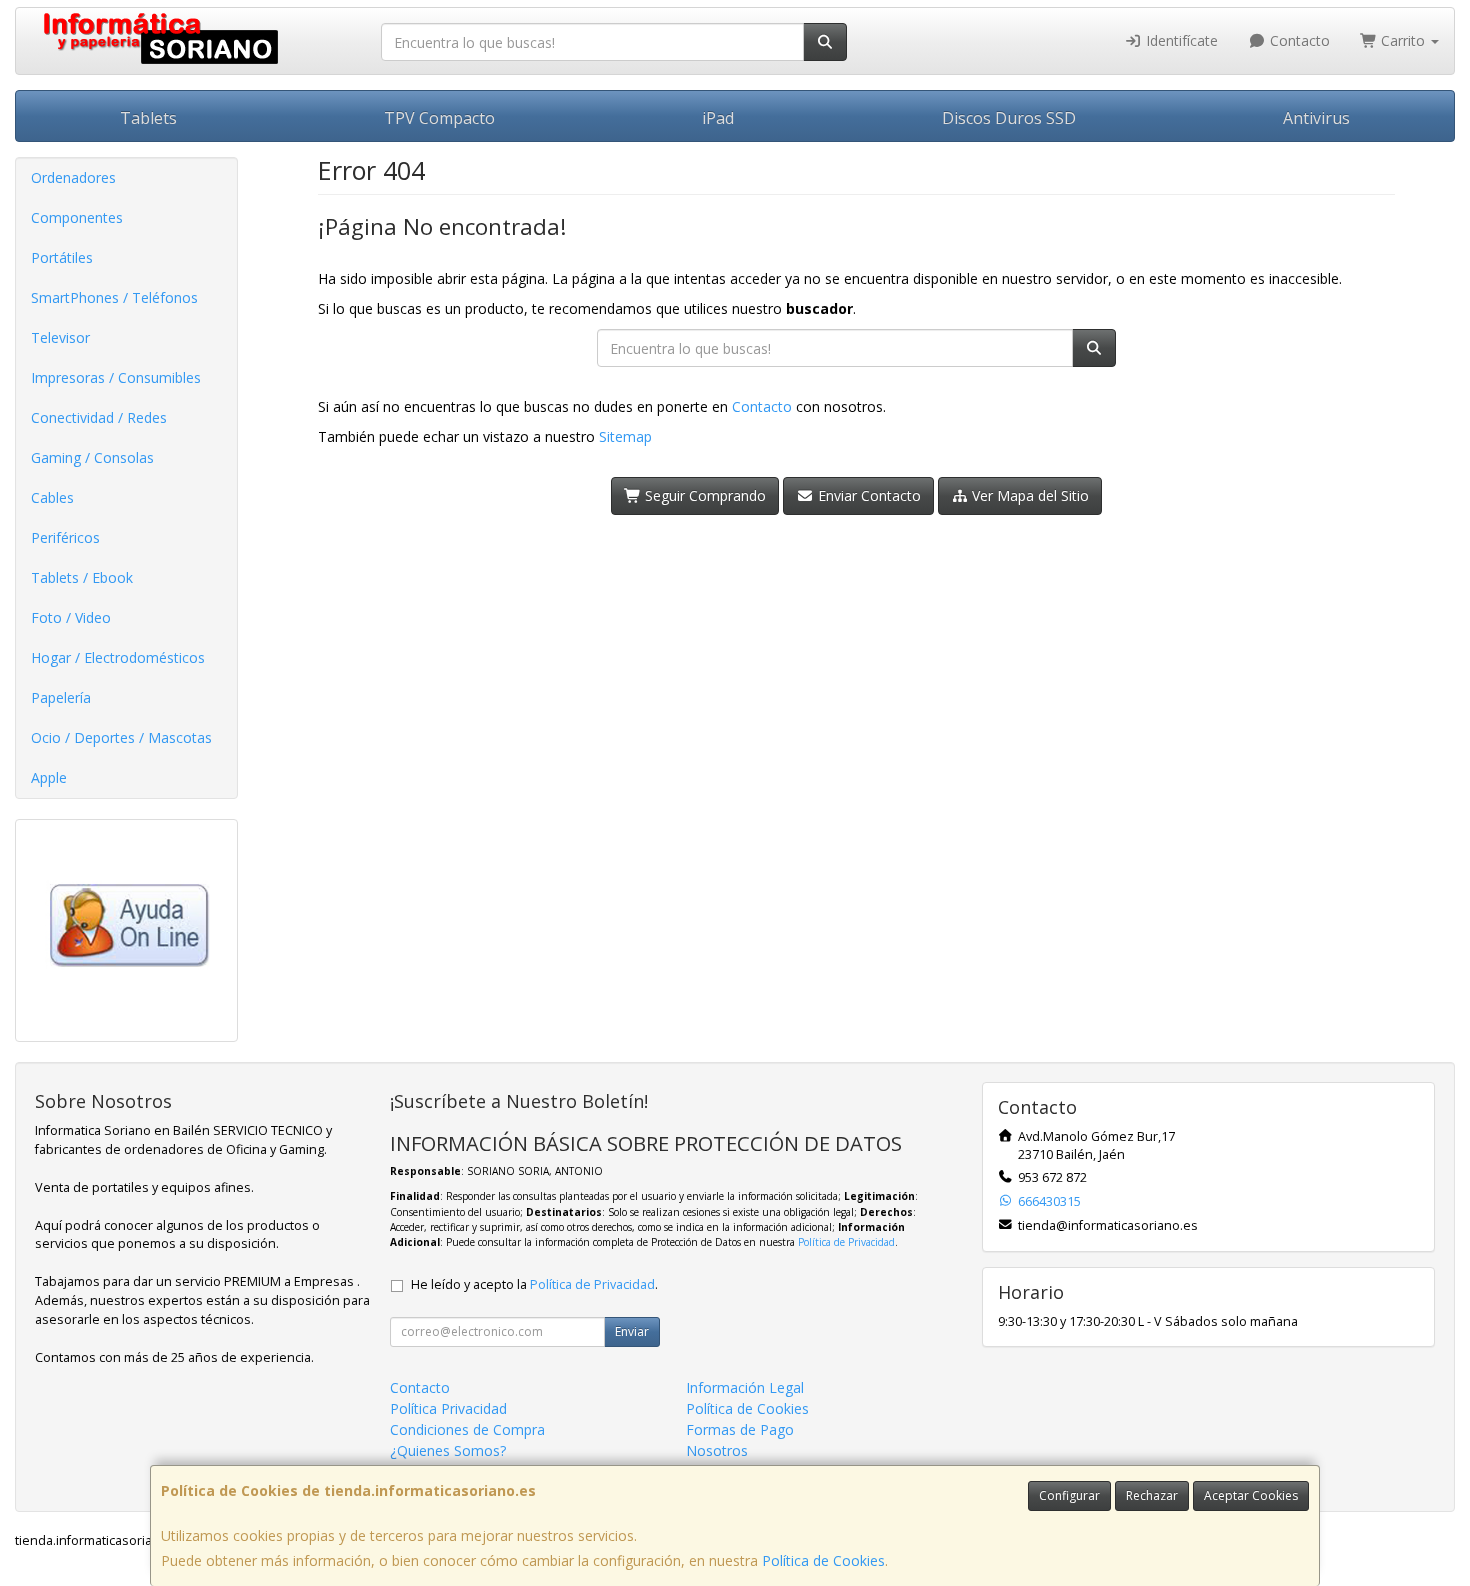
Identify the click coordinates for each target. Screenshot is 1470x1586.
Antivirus (1316, 118)
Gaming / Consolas (92, 457)
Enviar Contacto (867, 495)
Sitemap (625, 436)
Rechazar (1152, 1495)
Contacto (1298, 40)
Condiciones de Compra (467, 1429)
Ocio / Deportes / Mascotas (121, 737)
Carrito (1403, 40)
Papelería (61, 697)
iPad (718, 118)
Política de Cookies (823, 1560)
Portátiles (62, 257)
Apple (49, 777)
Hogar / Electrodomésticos (118, 657)
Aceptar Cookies (1251, 1495)
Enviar (632, 1331)
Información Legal (745, 1387)
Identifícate (1180, 40)
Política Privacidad (448, 1408)
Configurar (1069, 1495)
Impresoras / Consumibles (116, 377)
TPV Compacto (439, 118)
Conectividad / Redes (99, 417)
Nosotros (717, 1450)
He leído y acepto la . (534, 1284)
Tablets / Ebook (82, 577)
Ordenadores (73, 177)
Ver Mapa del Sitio (1028, 495)
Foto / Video (71, 617)
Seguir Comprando (703, 495)
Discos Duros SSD (1009, 118)
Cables (52, 497)
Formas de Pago (740, 1429)
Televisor (60, 337)
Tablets (148, 118)
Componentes (77, 217)
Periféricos (65, 537)
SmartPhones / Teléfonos (114, 297)
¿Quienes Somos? (448, 1450)
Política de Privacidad (846, 1242)
